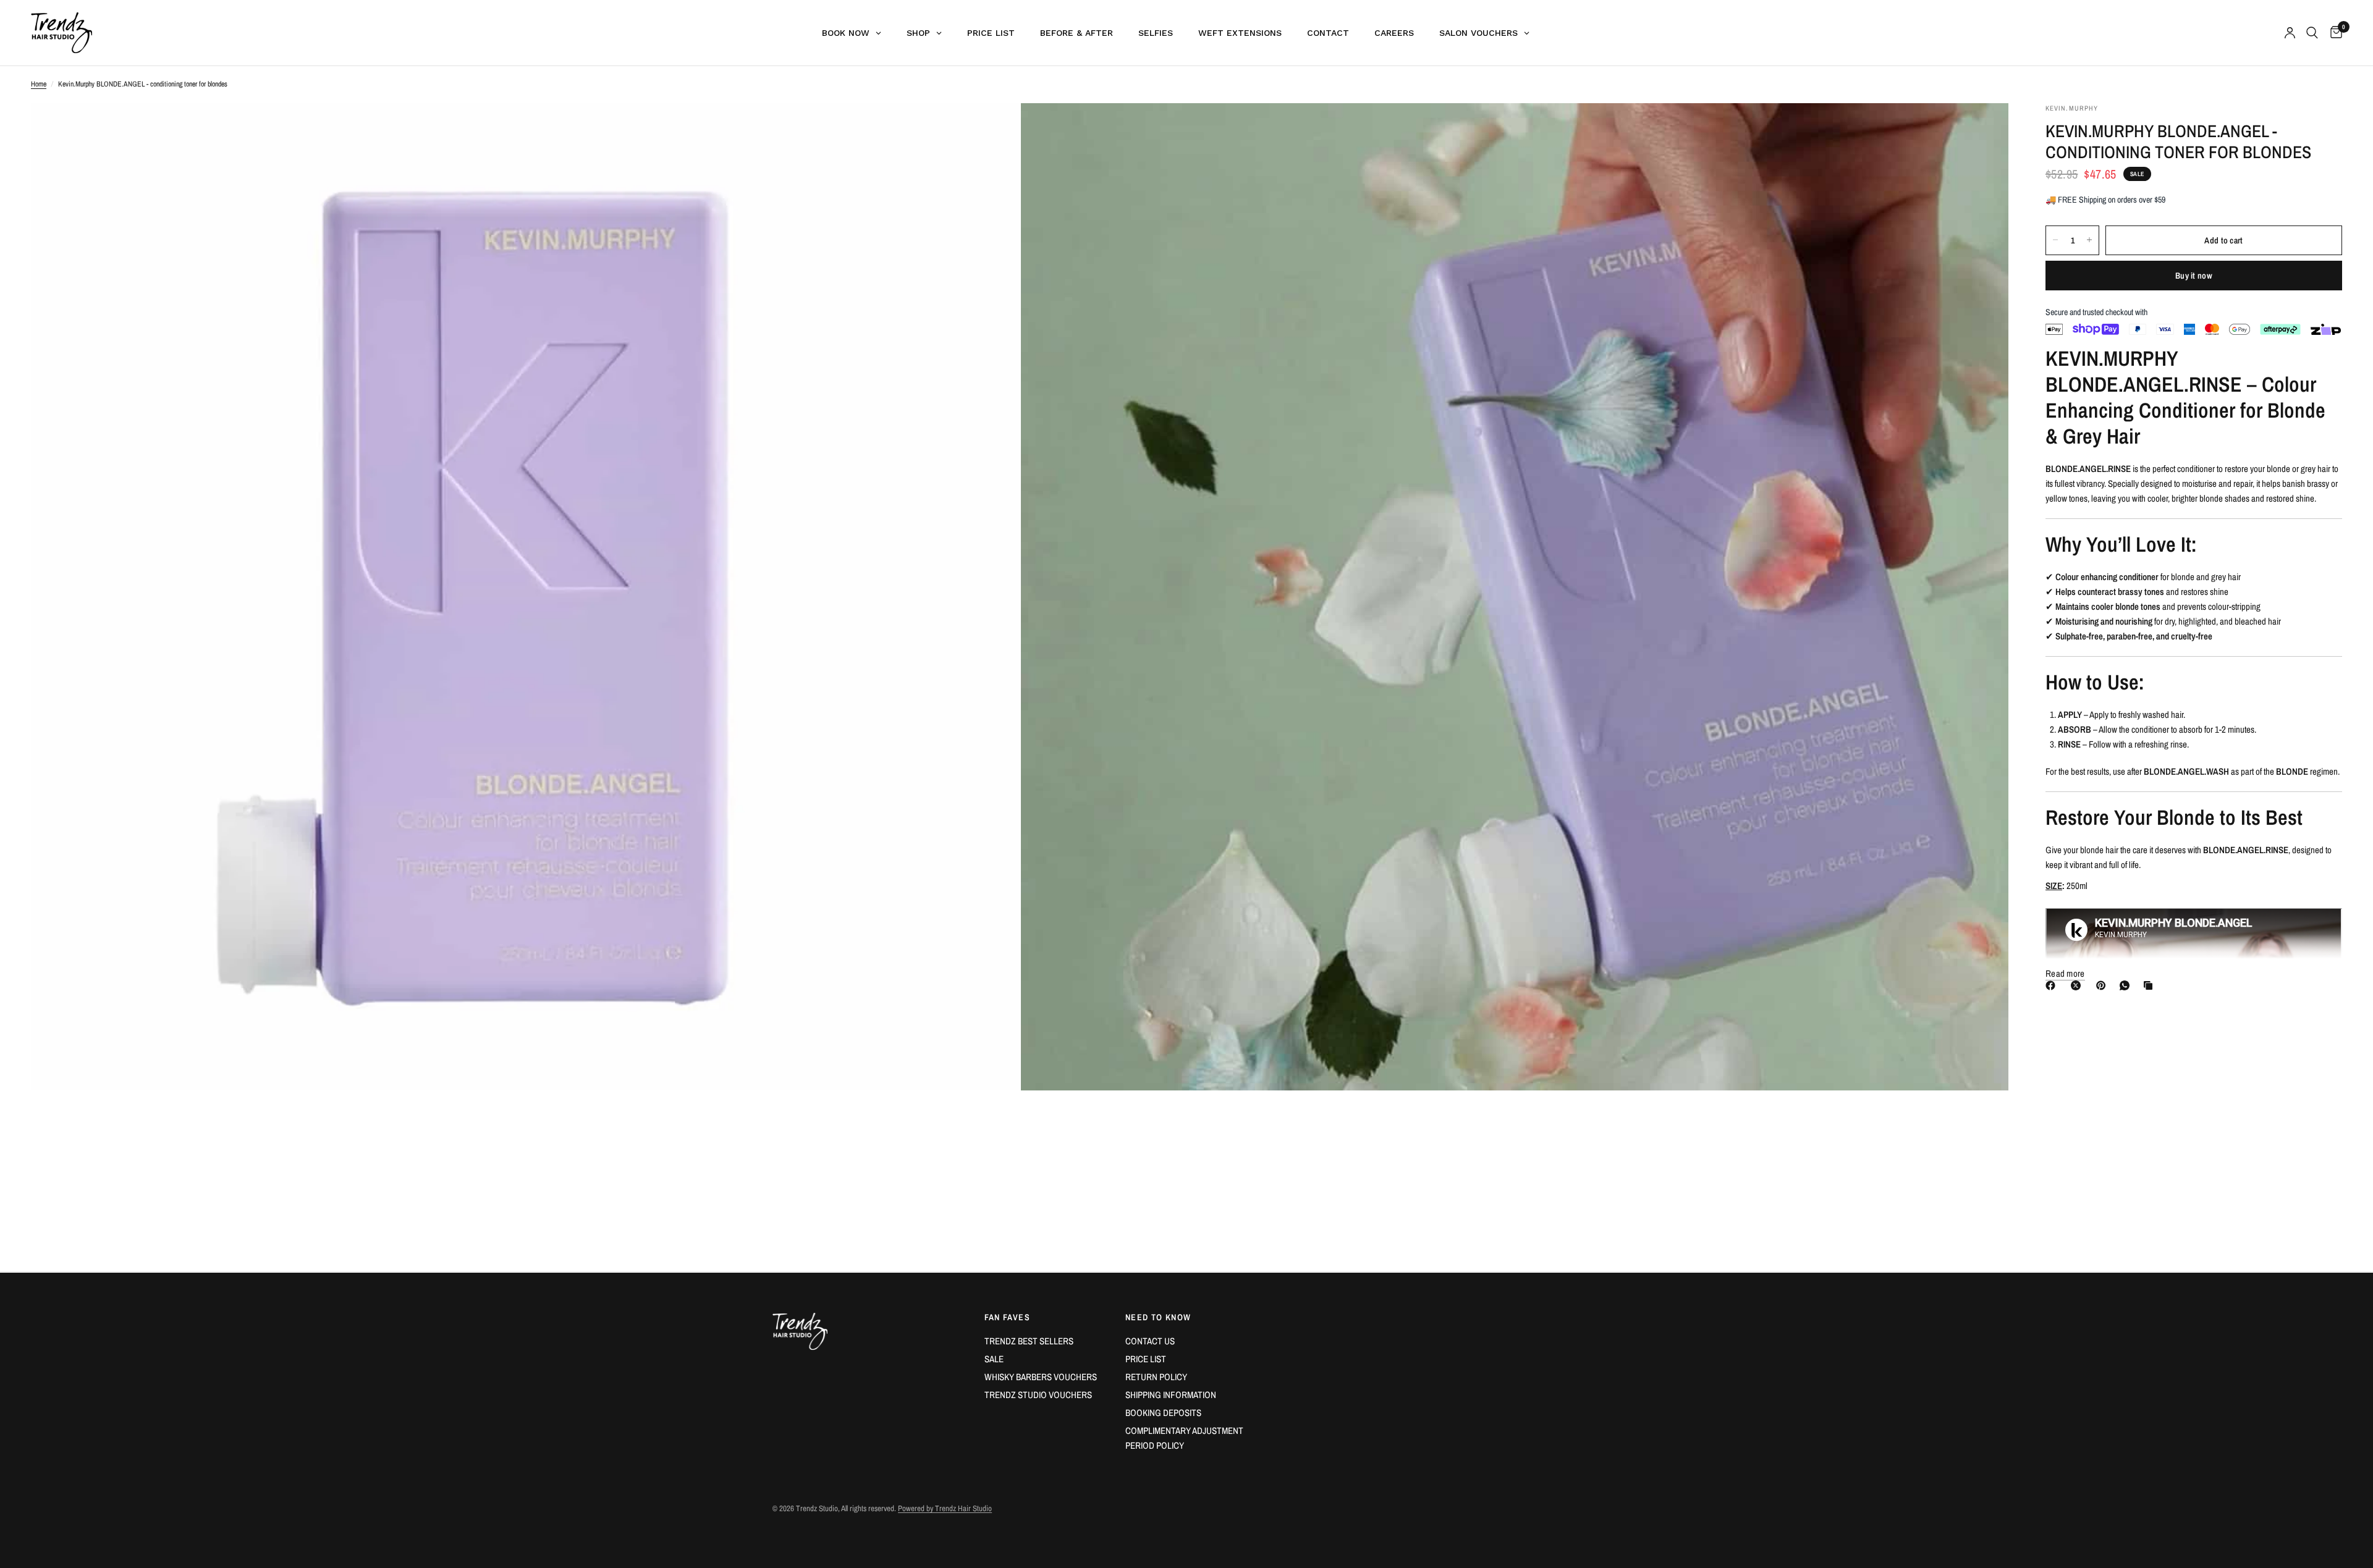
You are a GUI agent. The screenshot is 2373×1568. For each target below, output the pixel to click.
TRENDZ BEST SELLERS (1029, 1341)
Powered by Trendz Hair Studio (945, 1508)
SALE (994, 1359)
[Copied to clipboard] (2151, 985)
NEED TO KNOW (1158, 1317)
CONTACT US (1150, 1341)
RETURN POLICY (1156, 1377)
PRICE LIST (1146, 1359)
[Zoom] (993, 129)
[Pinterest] (2104, 985)
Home (39, 84)
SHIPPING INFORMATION (1171, 1395)
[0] (2333, 33)
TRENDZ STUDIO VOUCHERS (1038, 1395)
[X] (2078, 985)
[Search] (2312, 33)
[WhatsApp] (2127, 985)
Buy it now (2194, 276)
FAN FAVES (1008, 1317)
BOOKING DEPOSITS (1163, 1413)
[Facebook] (2053, 985)
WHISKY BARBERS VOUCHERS (1041, 1377)
